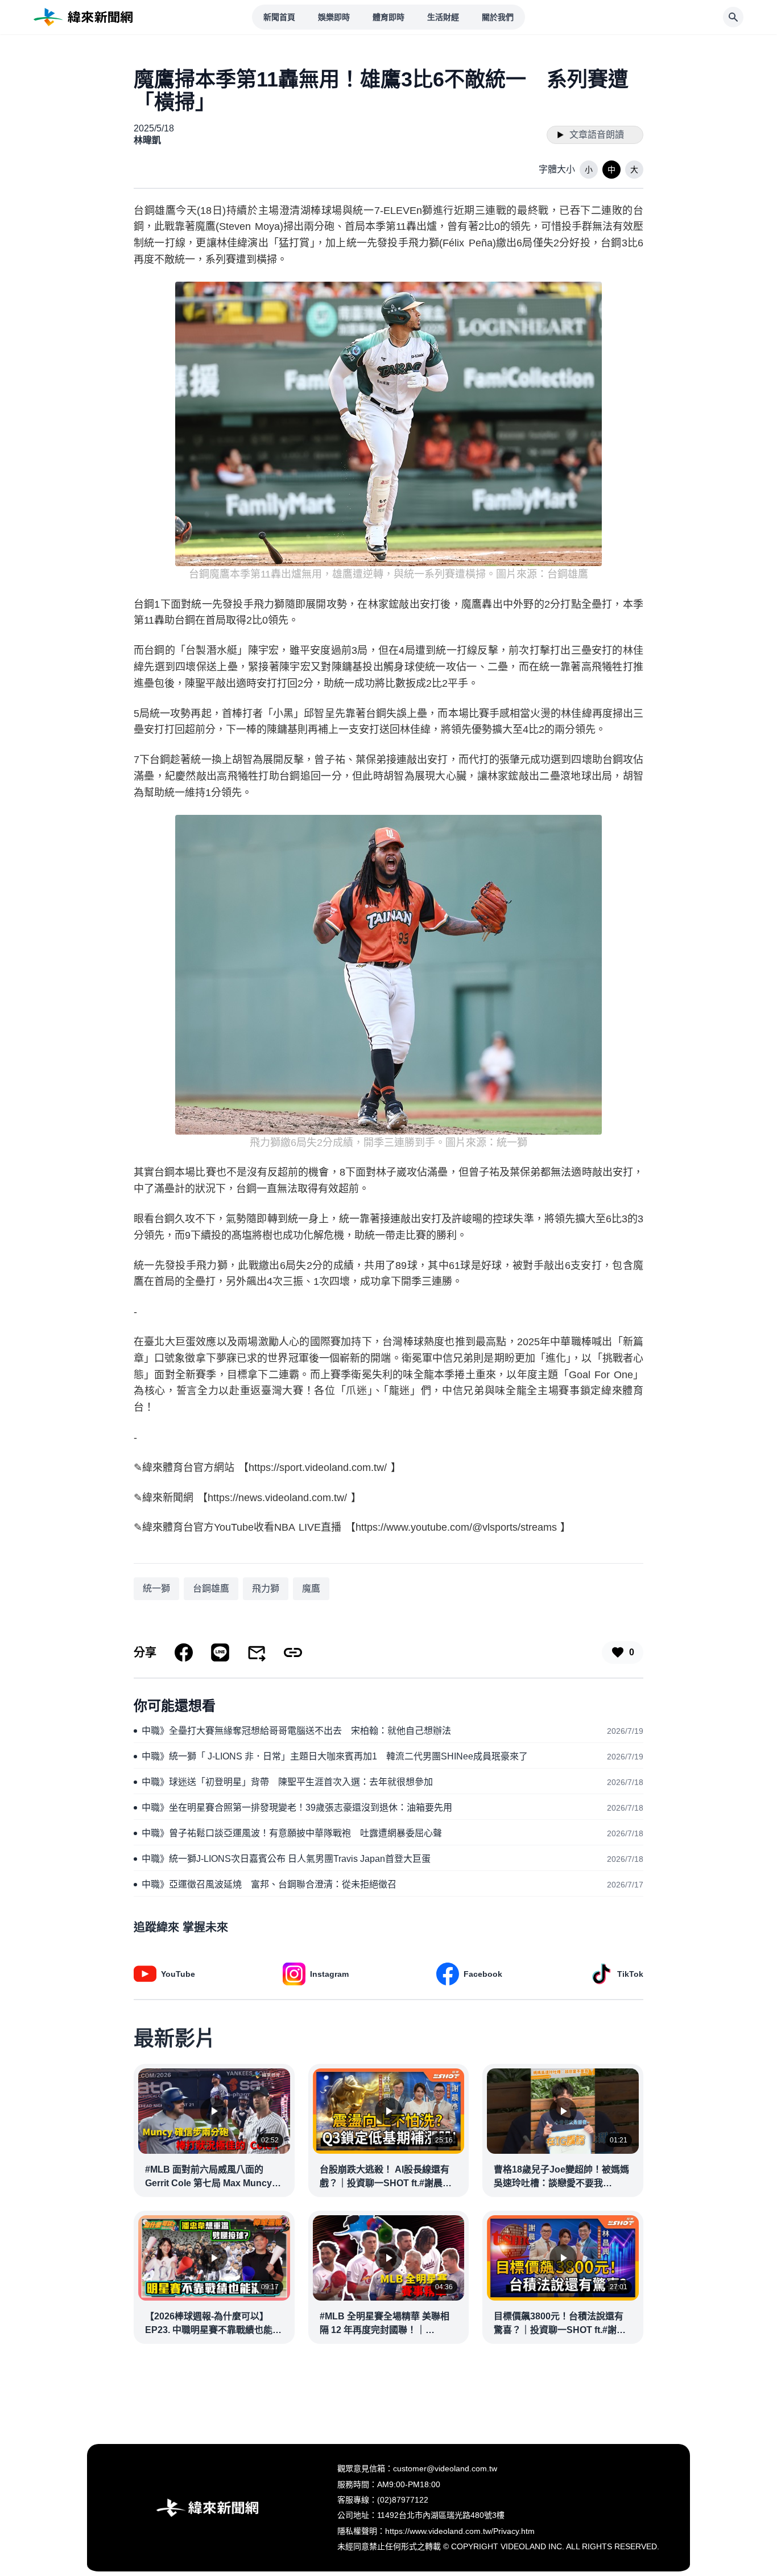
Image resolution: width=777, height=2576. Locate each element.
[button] (589, 170)
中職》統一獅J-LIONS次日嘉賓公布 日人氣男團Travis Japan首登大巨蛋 (286, 1859)
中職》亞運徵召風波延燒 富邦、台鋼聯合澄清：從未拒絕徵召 (269, 1884)
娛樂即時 (334, 17)
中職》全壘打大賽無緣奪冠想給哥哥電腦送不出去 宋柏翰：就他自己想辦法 (296, 1731)
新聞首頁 (279, 17)
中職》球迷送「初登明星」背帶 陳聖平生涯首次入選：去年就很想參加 (287, 1782)
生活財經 (443, 17)
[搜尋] (733, 17)
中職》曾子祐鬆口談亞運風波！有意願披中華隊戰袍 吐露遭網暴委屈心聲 (292, 1833)
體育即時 (388, 17)
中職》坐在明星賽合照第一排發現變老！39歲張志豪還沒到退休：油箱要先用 (297, 1808)
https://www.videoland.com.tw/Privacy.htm (460, 2531)
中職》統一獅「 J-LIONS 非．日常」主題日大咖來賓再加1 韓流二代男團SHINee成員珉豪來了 (335, 1756)
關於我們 (498, 17)
